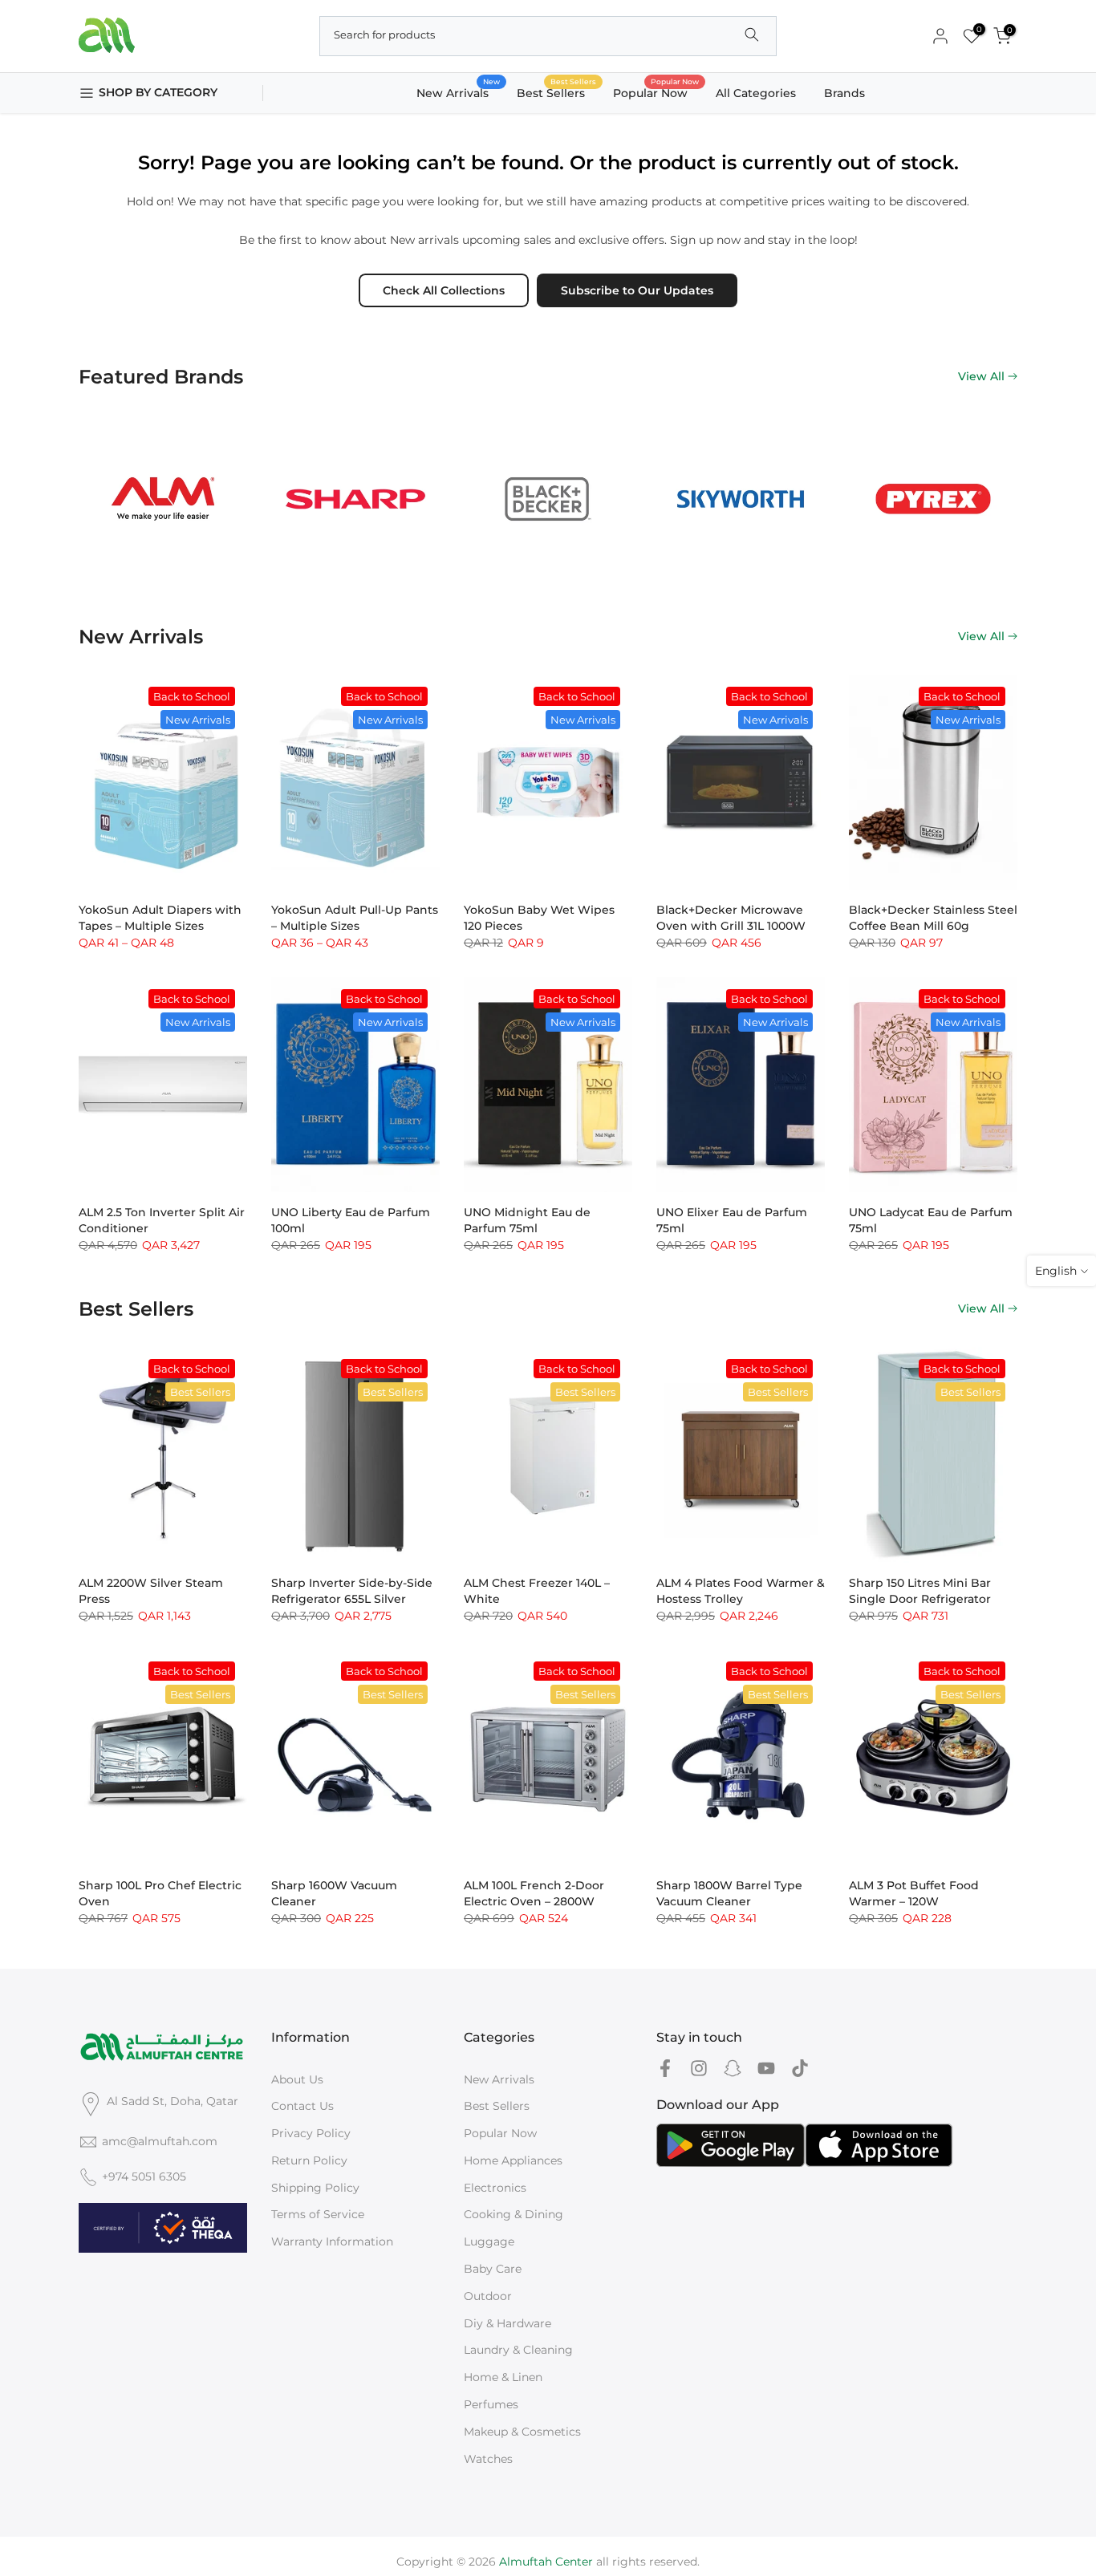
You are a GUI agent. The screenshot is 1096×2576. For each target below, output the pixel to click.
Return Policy (309, 2160)
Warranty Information (332, 2241)
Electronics (495, 2188)
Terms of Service (318, 2214)
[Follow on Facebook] (665, 2069)
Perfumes (491, 2404)
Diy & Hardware (507, 2323)
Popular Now (656, 92)
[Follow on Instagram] (699, 2069)
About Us (297, 2079)
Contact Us (302, 2106)
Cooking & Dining (513, 2214)
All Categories (756, 93)
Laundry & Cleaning (518, 2350)
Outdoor (488, 2296)
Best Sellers (557, 92)
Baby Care (493, 2269)
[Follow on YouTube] (766, 2069)
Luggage (489, 2241)
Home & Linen (503, 2377)
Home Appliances (513, 2160)
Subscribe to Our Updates (637, 290)
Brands (844, 93)
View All (981, 376)
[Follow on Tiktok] (800, 2069)
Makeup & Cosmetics (522, 2432)
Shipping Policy (315, 2188)
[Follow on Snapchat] (733, 2069)
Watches (488, 2459)
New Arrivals (459, 92)
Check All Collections (444, 290)
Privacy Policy (311, 2133)
